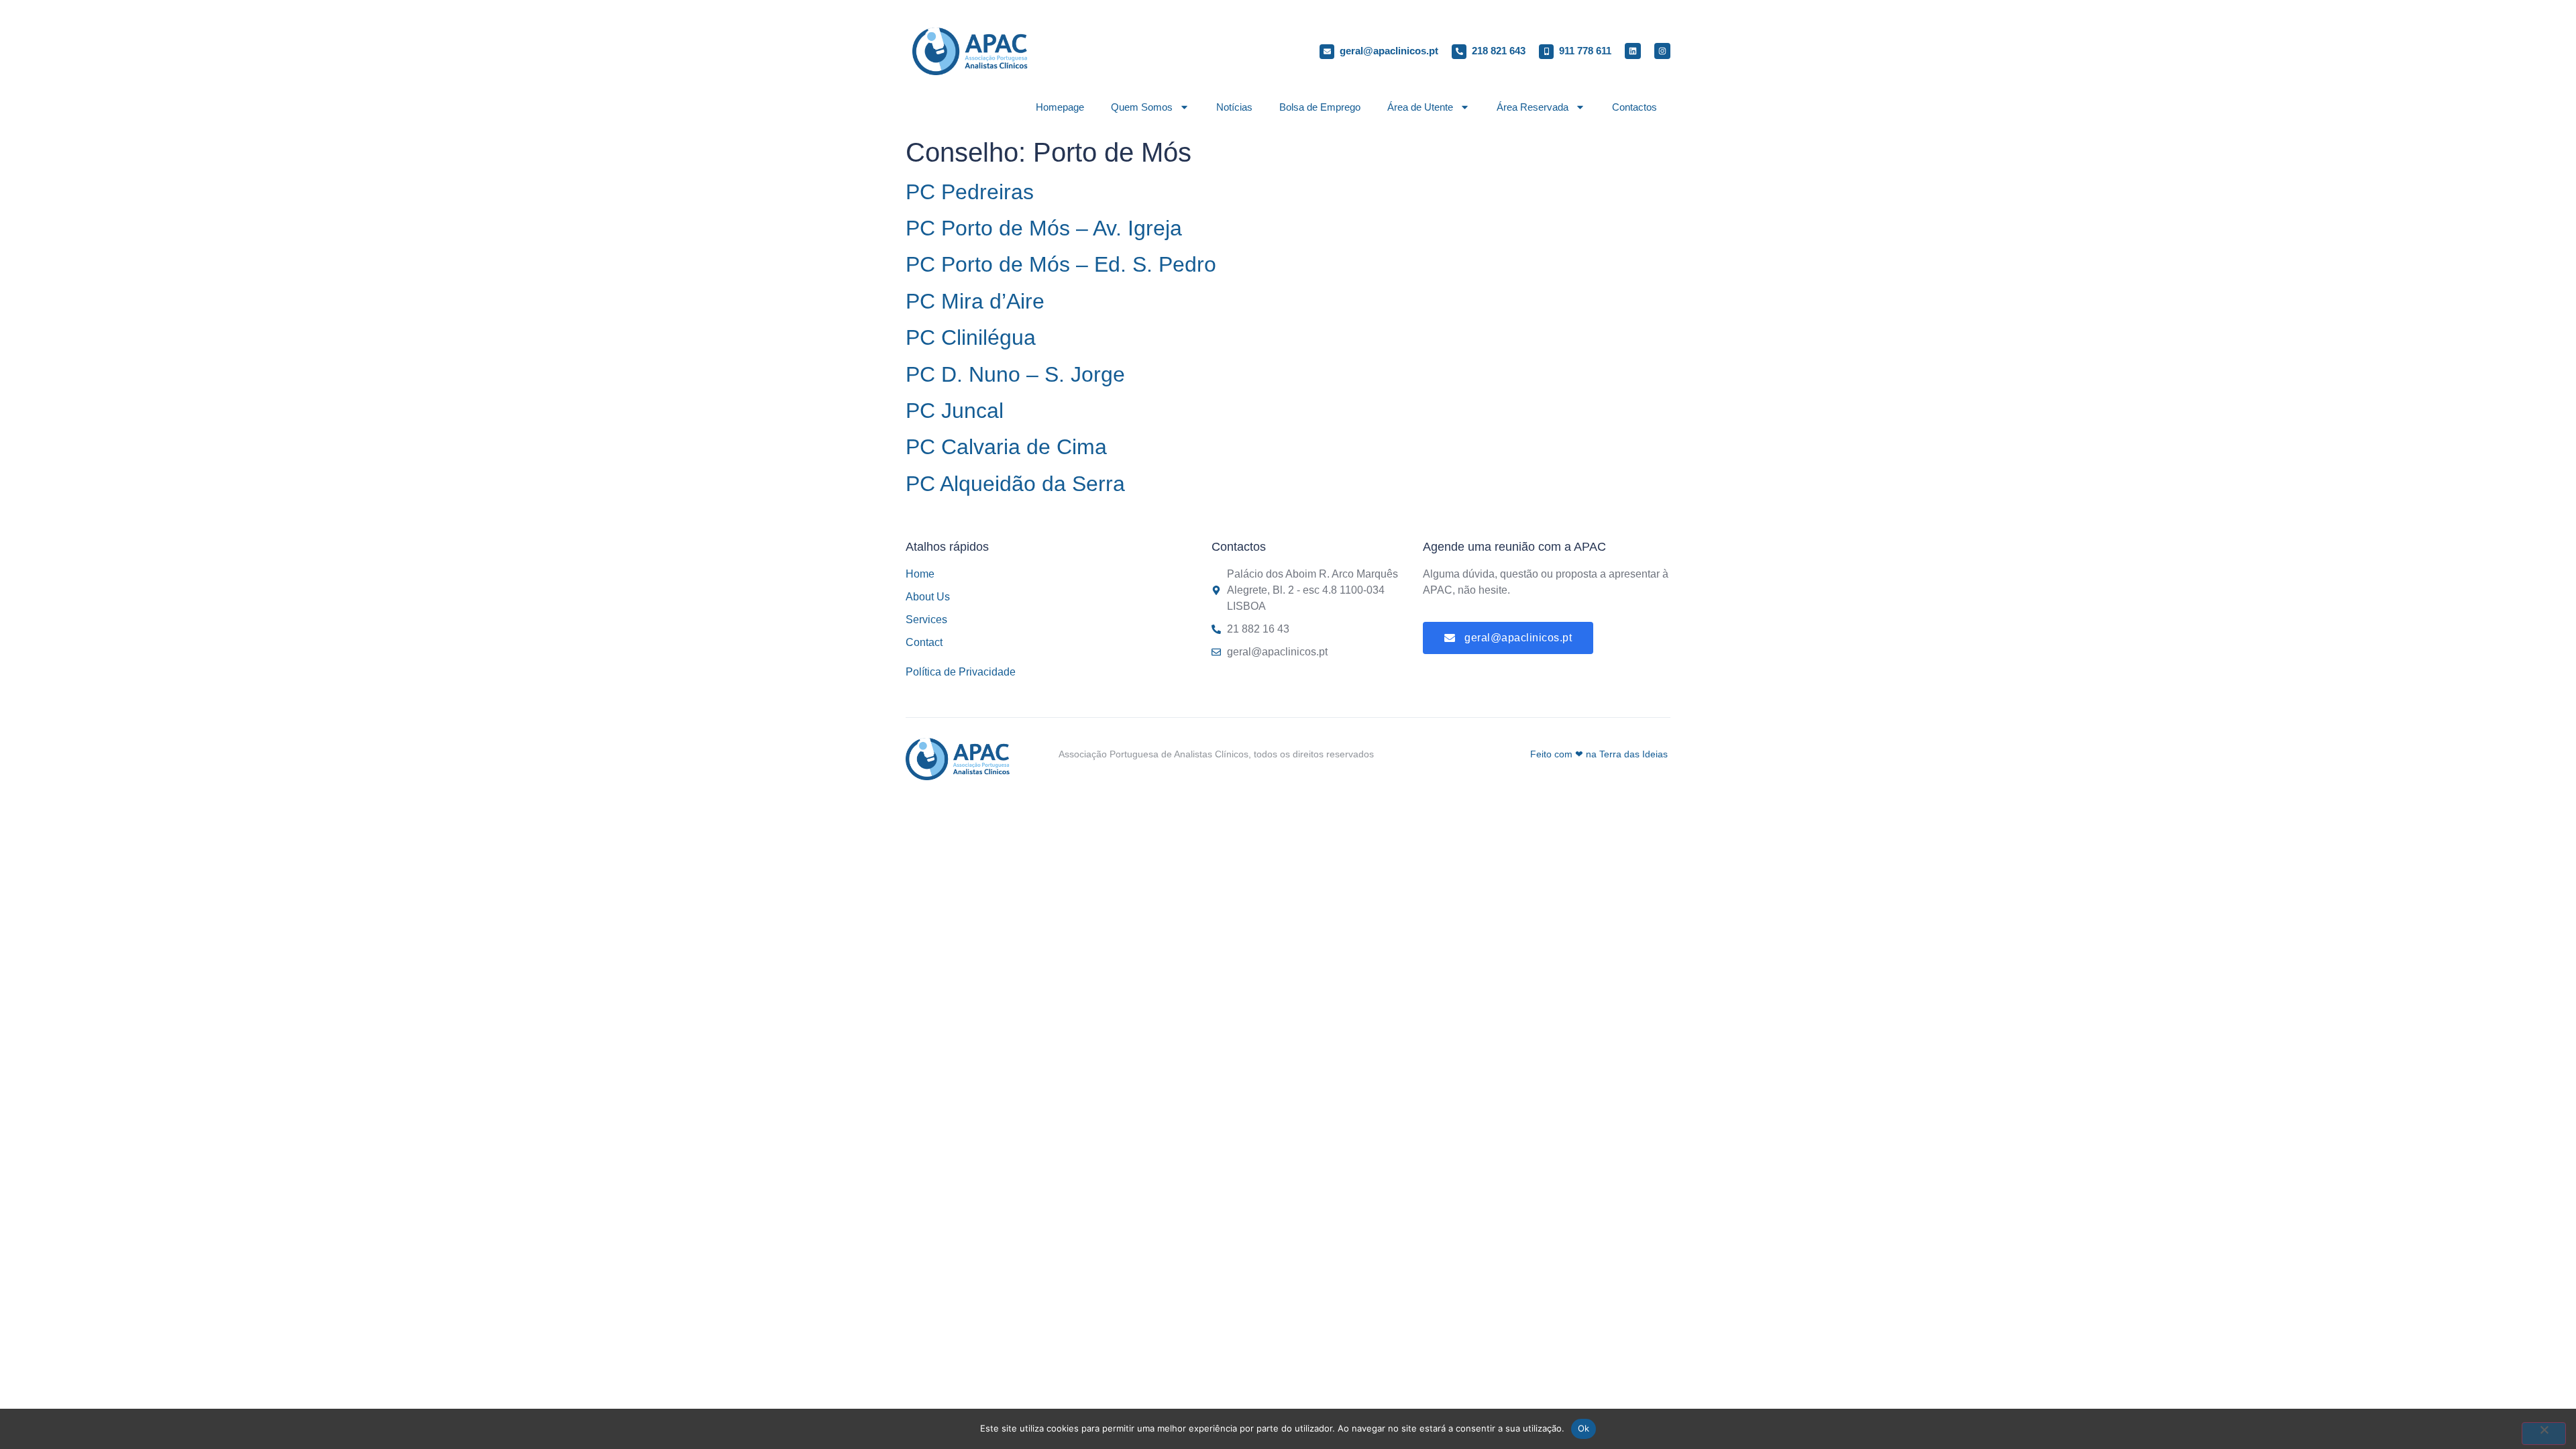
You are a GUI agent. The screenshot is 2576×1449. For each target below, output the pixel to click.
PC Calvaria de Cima (1006, 447)
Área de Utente (1420, 107)
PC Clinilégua (971, 337)
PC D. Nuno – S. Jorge (1015, 374)
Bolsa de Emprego (1320, 107)
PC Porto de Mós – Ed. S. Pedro (1061, 264)
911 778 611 (1585, 51)
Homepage (1060, 107)
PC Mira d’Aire (975, 301)
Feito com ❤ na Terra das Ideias (1599, 754)
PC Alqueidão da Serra (1015, 484)
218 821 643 (1499, 51)
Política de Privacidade (961, 672)
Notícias (1234, 107)
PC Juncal (955, 411)
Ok (1584, 1428)
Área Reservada (1533, 107)
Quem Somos (1142, 107)
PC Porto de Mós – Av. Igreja (1044, 228)
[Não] (2544, 1434)
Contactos (1634, 107)
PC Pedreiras (970, 192)
